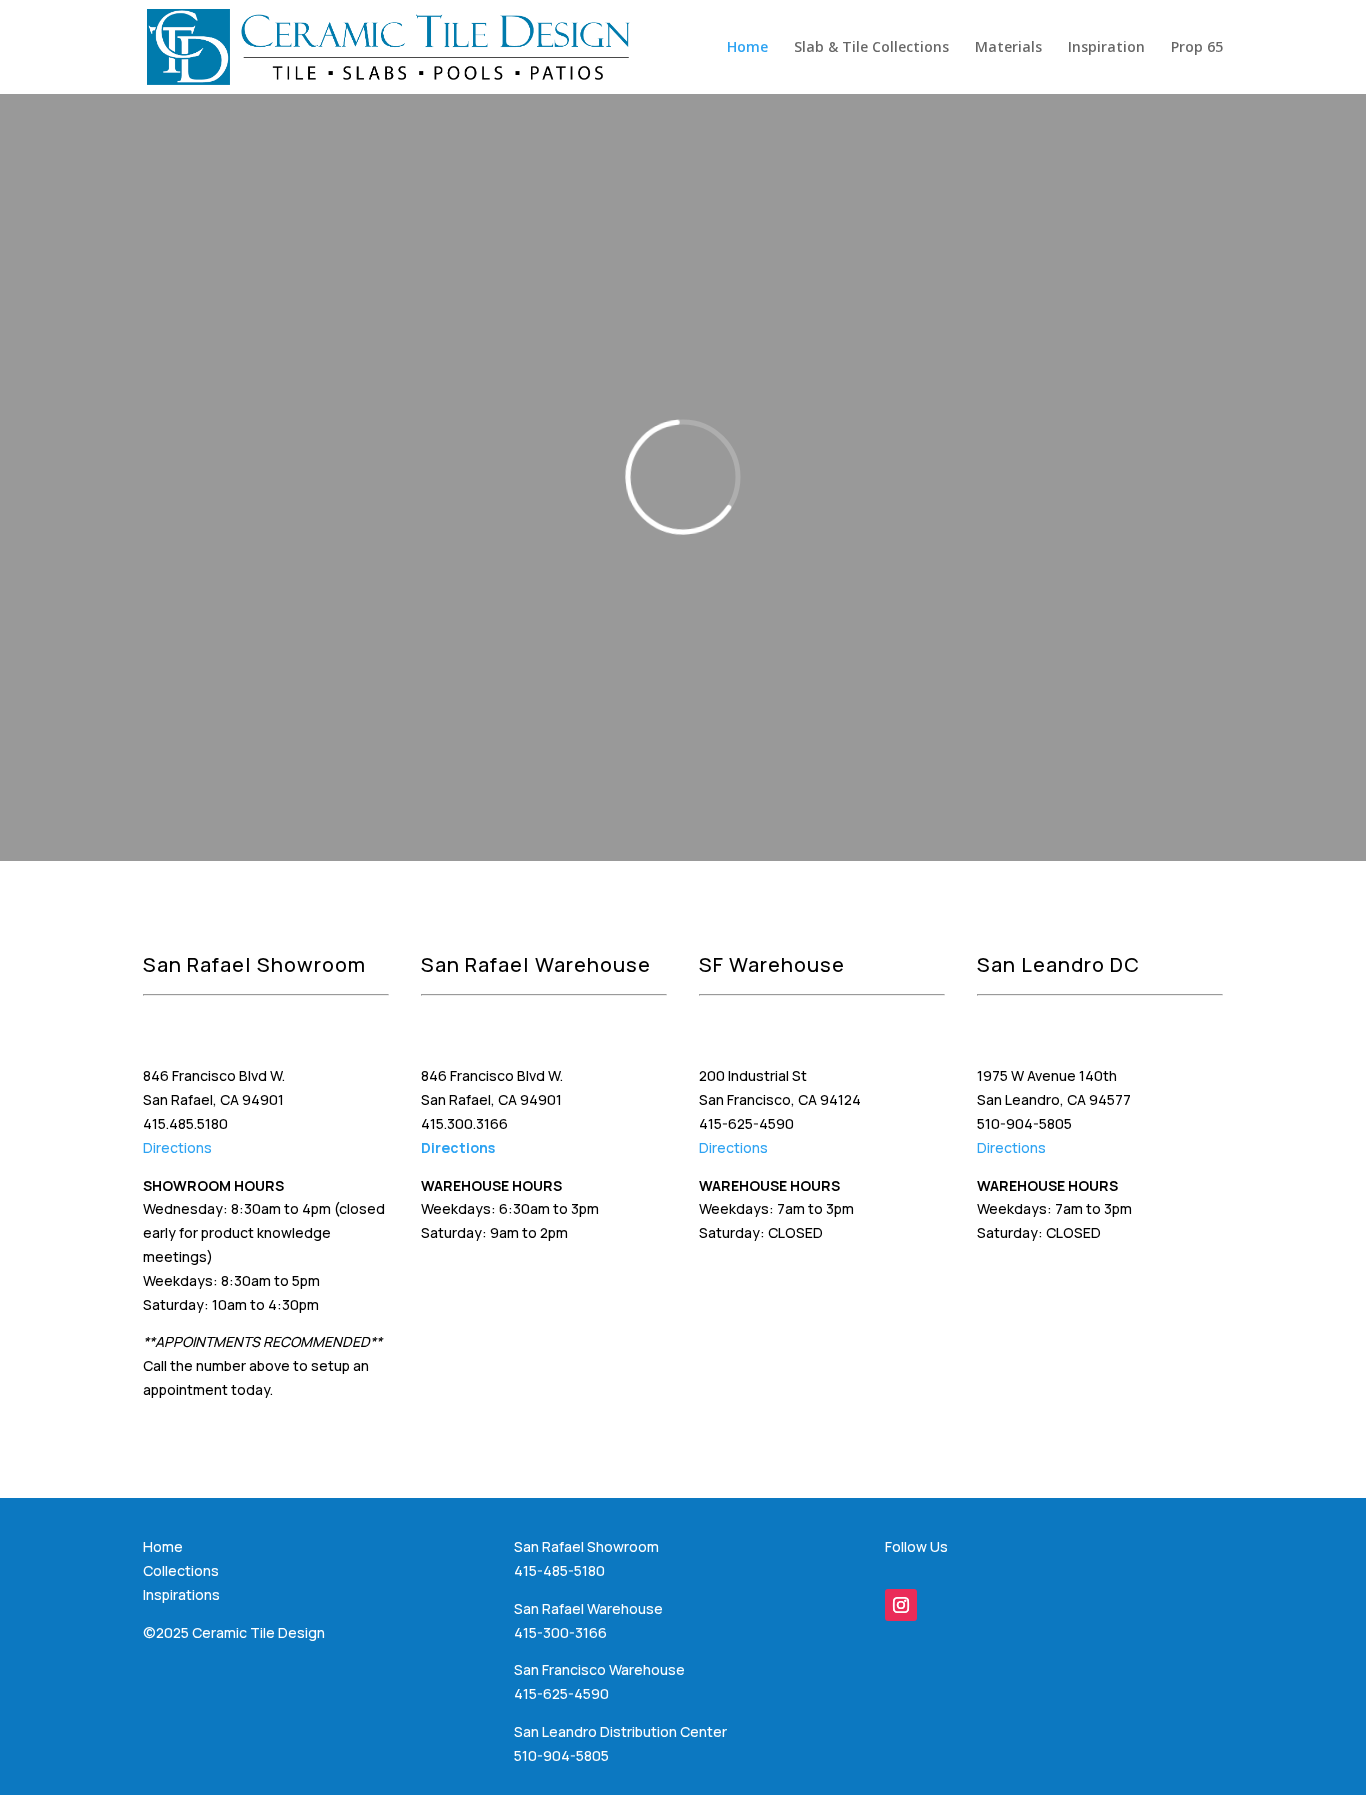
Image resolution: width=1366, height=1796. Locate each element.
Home (747, 48)
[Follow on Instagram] (901, 1605)
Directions (177, 1147)
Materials (1008, 48)
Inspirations (181, 1594)
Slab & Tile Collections (871, 48)
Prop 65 (1197, 48)
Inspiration (1106, 48)
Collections (181, 1570)
